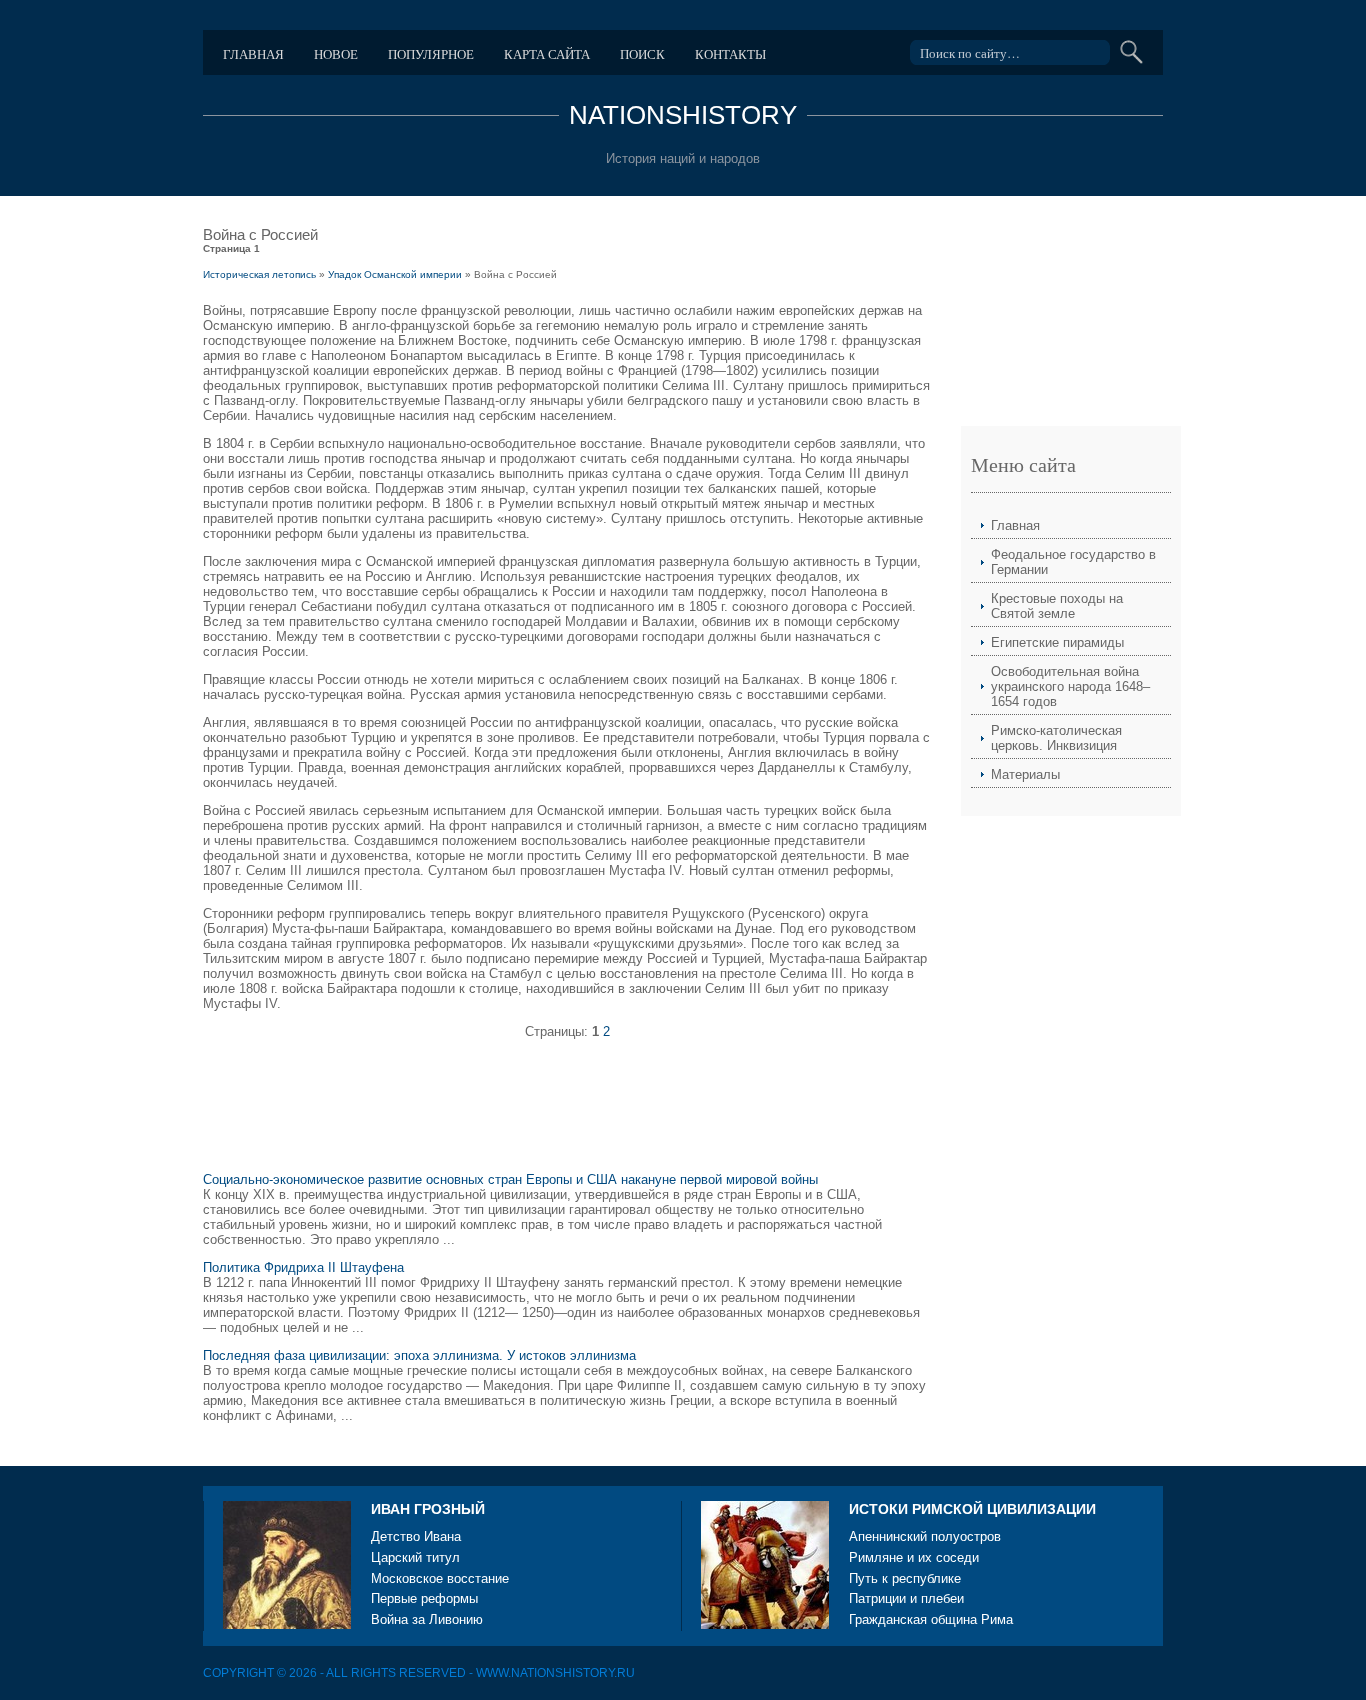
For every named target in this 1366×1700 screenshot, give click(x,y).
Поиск (642, 54)
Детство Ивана (416, 1536)
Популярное (431, 54)
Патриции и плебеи (906, 1598)
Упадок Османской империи (395, 274)
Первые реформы (424, 1598)
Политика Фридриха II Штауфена (303, 1267)
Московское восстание (440, 1578)
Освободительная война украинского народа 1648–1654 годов (1070, 686)
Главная (253, 54)
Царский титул (415, 1557)
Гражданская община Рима (931, 1619)
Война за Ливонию (427, 1619)
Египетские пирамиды (1057, 642)
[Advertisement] (567, 1114)
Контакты (730, 54)
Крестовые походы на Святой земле (1057, 606)
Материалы (1025, 774)
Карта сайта (547, 54)
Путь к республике (905, 1578)
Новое (336, 54)
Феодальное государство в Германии (1073, 562)
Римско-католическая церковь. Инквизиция (1056, 738)
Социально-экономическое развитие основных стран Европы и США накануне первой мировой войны (510, 1179)
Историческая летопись (259, 274)
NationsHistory (683, 115)
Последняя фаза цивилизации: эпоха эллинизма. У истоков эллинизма (419, 1355)
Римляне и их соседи (914, 1557)
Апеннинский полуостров (925, 1536)
